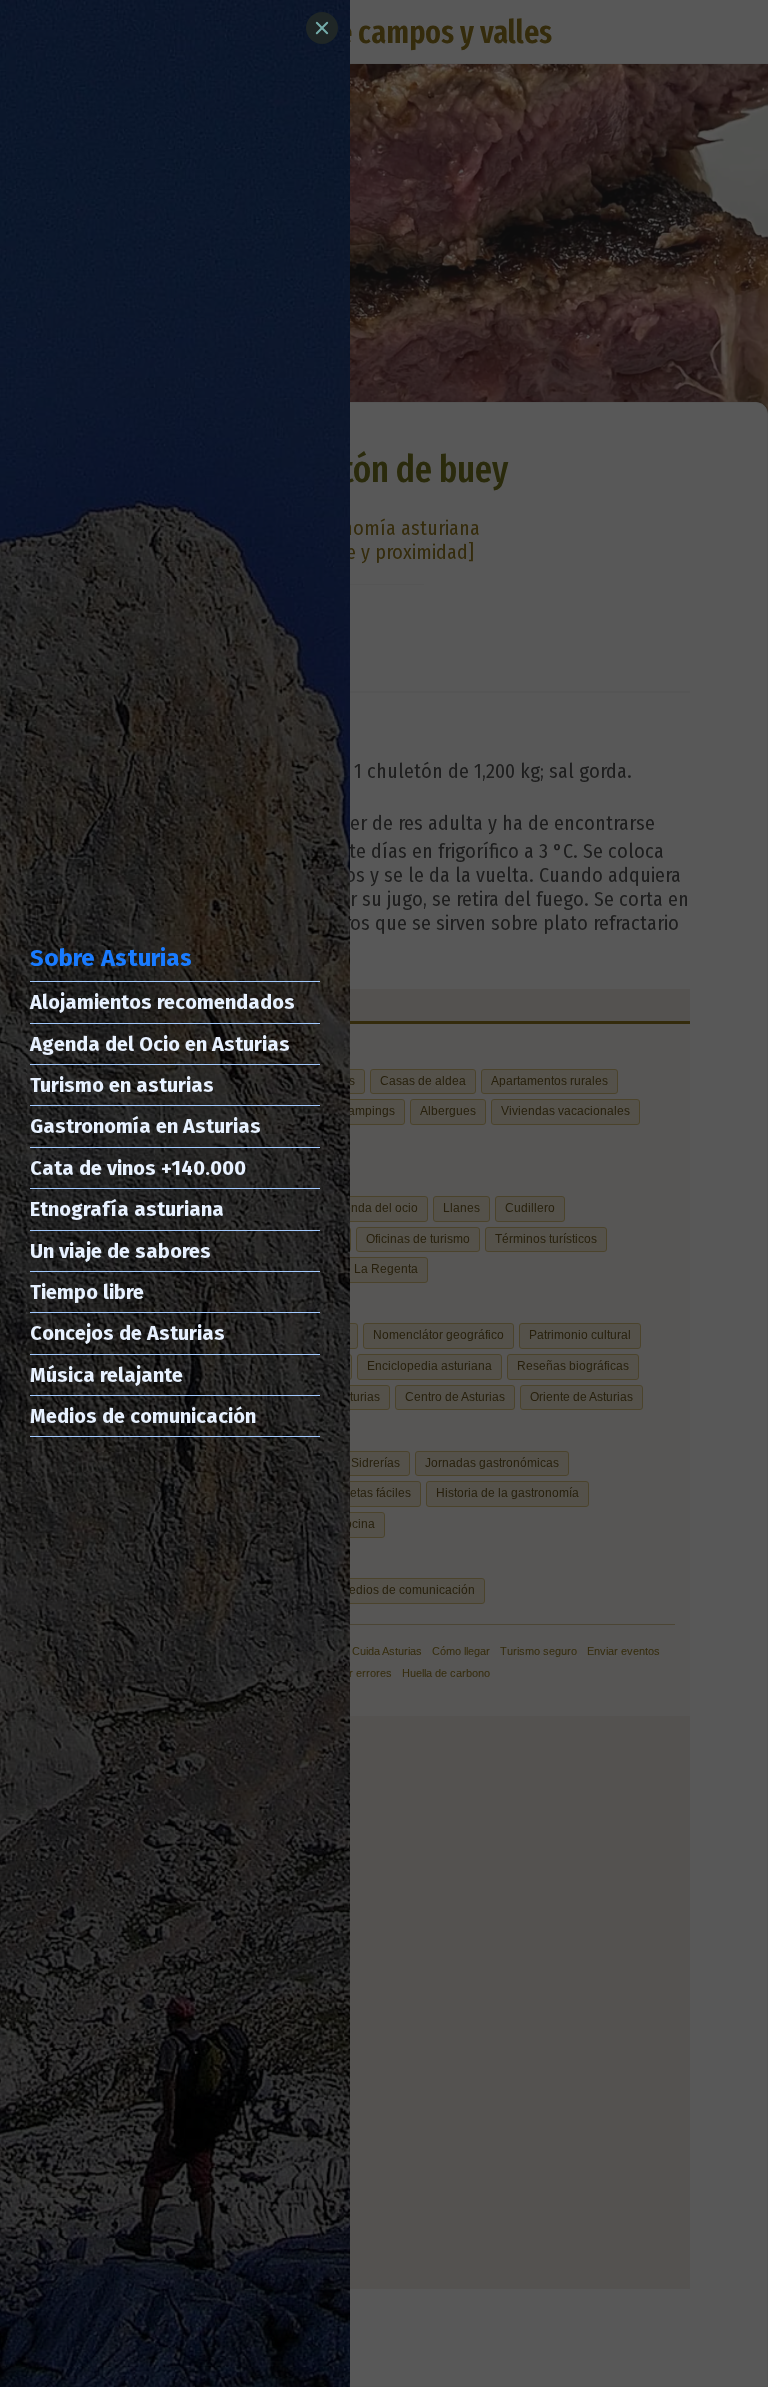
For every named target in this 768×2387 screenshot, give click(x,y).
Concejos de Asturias (127, 1333)
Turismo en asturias (122, 1085)
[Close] (322, 28)
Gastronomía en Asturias (145, 1126)
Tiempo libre (87, 1292)
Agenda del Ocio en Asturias (160, 1044)
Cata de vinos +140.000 (138, 1168)
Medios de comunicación (143, 1416)
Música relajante (106, 1375)
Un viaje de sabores (120, 1251)
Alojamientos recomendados (162, 1002)
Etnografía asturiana (127, 1209)
